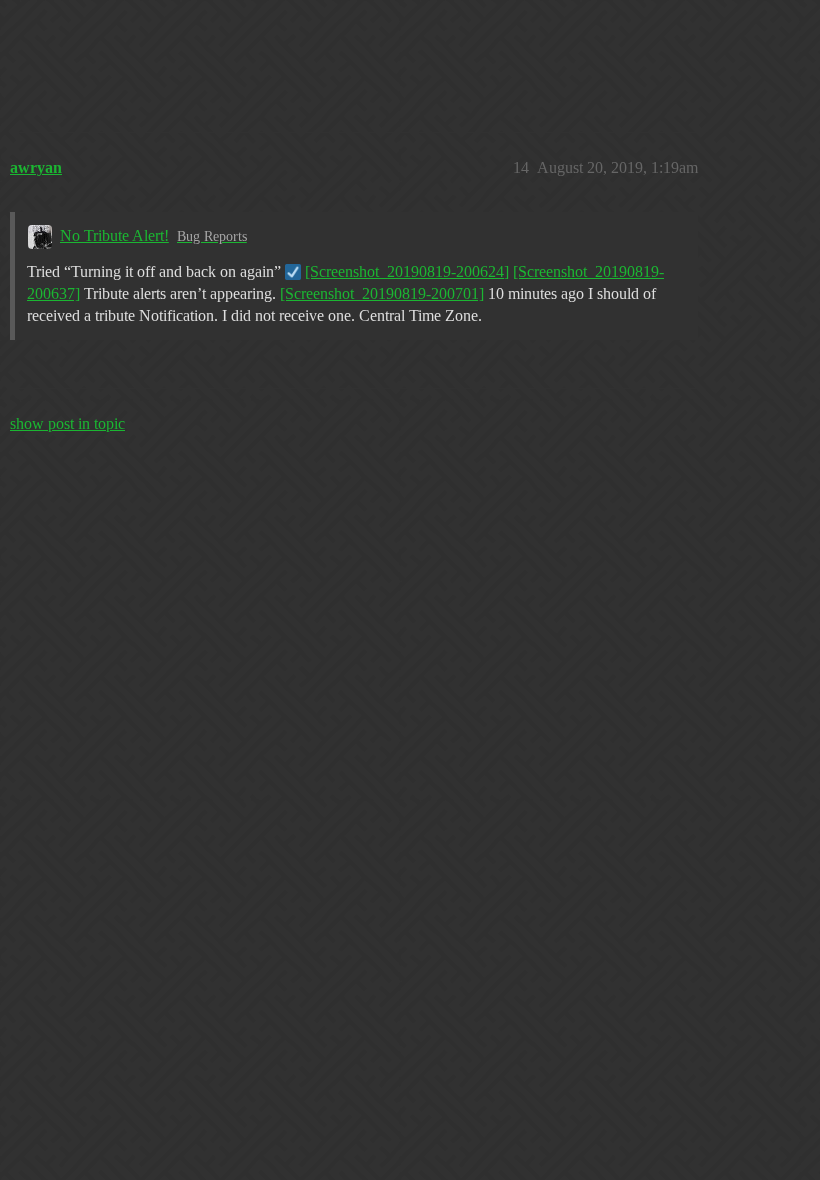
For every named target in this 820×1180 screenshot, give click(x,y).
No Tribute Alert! (114, 235)
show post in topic (67, 423)
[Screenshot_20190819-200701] (382, 293)
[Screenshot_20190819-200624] (407, 271)
